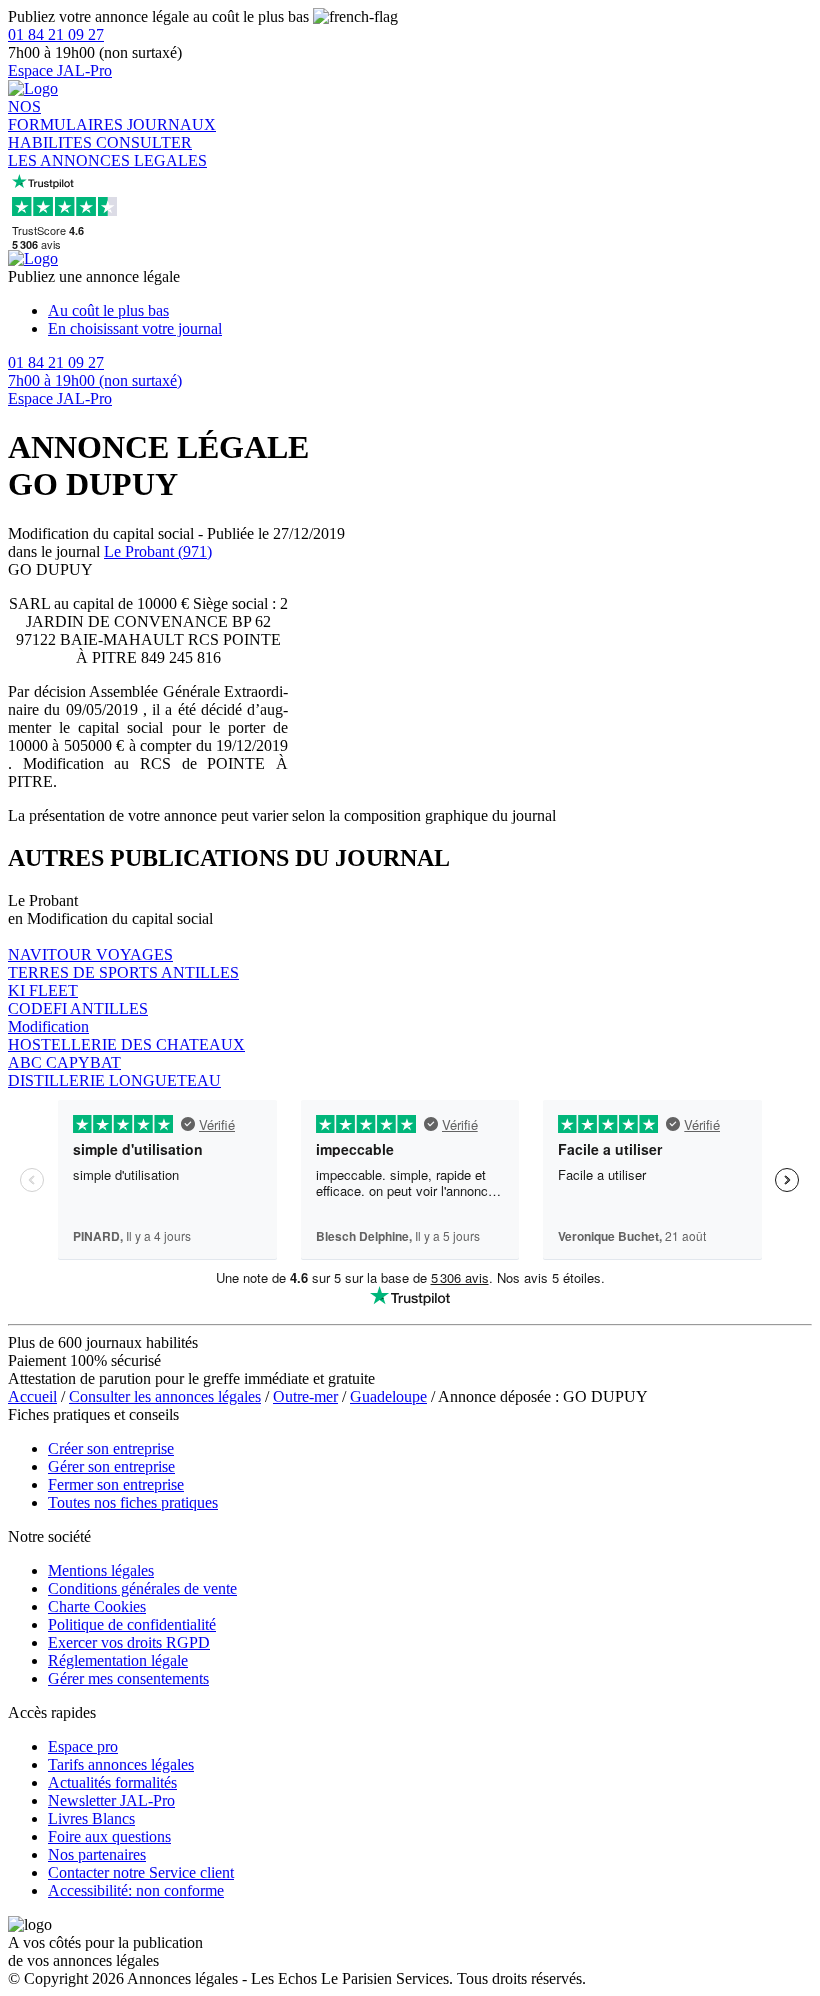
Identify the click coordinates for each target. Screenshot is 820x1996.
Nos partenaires (97, 1854)
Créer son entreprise (111, 1448)
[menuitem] (430, 311)
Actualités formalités (112, 1782)
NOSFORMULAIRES (67, 115)
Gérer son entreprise (111, 1466)
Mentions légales (101, 1570)
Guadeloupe (388, 1396)
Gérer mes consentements (128, 1678)
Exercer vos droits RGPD (129, 1642)
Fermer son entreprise (116, 1484)
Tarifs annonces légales (121, 1764)
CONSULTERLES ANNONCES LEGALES (107, 151)
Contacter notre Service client (141, 1872)
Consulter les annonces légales (165, 1396)
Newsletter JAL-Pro (111, 1800)
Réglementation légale (118, 1660)
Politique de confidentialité (132, 1624)
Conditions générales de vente (142, 1588)
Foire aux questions (109, 1836)
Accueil (32, 1396)
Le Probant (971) (158, 551)
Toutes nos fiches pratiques (133, 1502)
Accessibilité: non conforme (136, 1890)
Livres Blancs (91, 1818)
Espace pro (83, 1746)
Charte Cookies (97, 1606)
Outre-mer (305, 1396)
